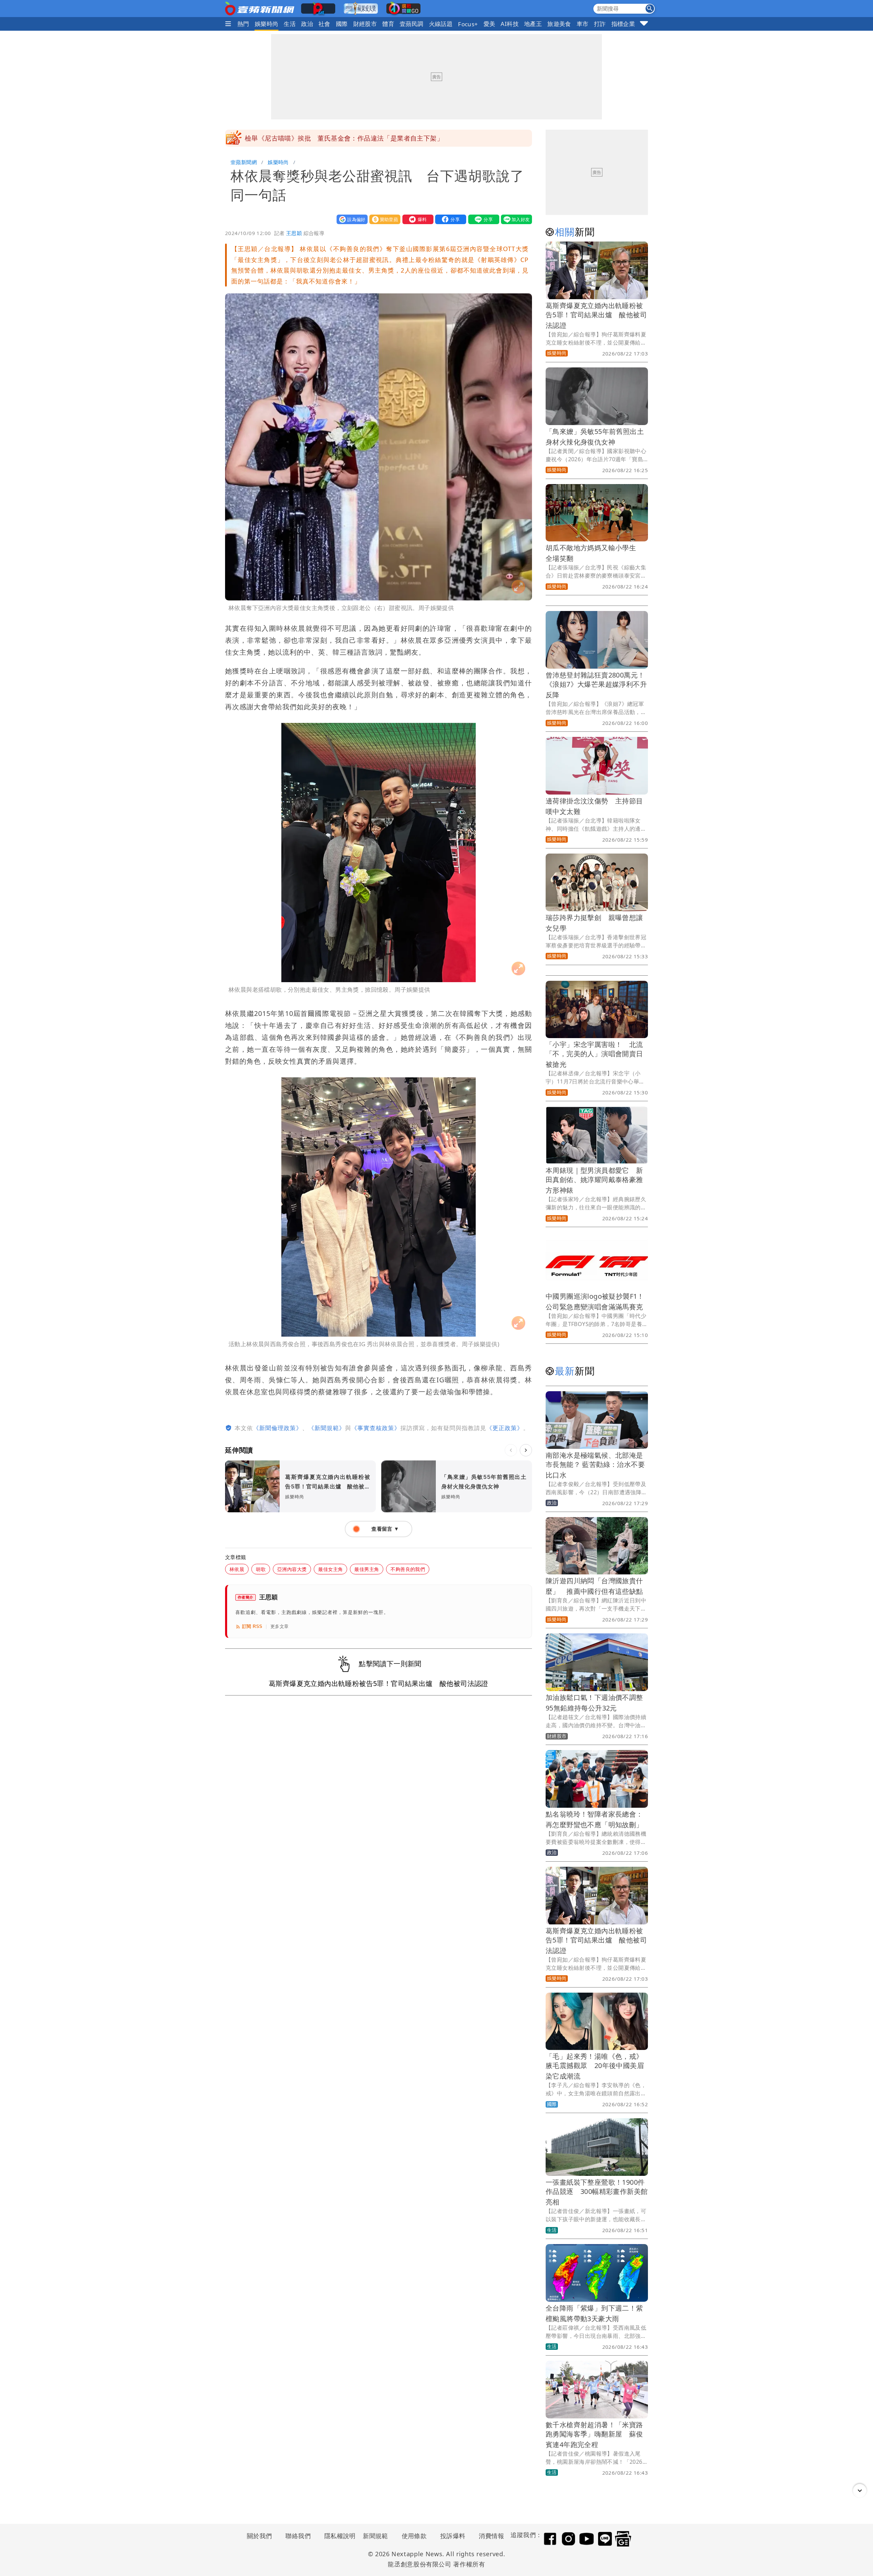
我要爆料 (416, 219)
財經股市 (365, 24)
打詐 (600, 24)
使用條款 (414, 2536)
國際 (342, 24)
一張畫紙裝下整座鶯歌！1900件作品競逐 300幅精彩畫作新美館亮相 (597, 2192)
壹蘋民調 (412, 24)
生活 (290, 24)
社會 (324, 24)
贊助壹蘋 (383, 219)
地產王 (533, 24)
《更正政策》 (505, 1428)
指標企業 (623, 24)
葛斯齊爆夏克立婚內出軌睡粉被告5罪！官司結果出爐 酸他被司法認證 (596, 315)
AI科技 (510, 24)
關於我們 (260, 2536)
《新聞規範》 (327, 1428)
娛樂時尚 (267, 24)
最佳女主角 (330, 1569)
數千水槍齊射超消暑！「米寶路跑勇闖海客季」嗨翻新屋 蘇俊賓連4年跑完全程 (594, 2435)
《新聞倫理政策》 (278, 1428)
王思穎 (294, 233)
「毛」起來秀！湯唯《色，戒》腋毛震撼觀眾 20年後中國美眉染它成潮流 (595, 2066)
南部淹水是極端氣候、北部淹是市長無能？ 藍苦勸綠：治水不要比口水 (595, 1465)
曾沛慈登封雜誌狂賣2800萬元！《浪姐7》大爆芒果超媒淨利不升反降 (596, 685)
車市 (583, 24)
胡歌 (261, 1569)
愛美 (490, 24)
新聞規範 (375, 2536)
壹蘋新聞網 (244, 162)
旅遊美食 (559, 24)
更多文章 (280, 1626)
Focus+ (468, 24)
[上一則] (511, 1450)
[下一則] (526, 1450)
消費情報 (491, 2536)
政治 (307, 24)
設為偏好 (351, 219)
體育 (388, 24)
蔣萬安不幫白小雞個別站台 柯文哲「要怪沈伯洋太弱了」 (331, 138)
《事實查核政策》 (376, 1428)
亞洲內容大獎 (292, 1569)
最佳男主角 (367, 1569)
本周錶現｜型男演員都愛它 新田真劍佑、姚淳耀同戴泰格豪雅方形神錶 (594, 1180)
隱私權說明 (338, 2536)
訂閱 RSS (252, 1626)
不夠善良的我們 (408, 1569)
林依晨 (237, 1569)
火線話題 (441, 24)
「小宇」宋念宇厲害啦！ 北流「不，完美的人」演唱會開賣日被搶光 (594, 1054)
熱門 (243, 24)
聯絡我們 (298, 2536)
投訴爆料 (453, 2536)
